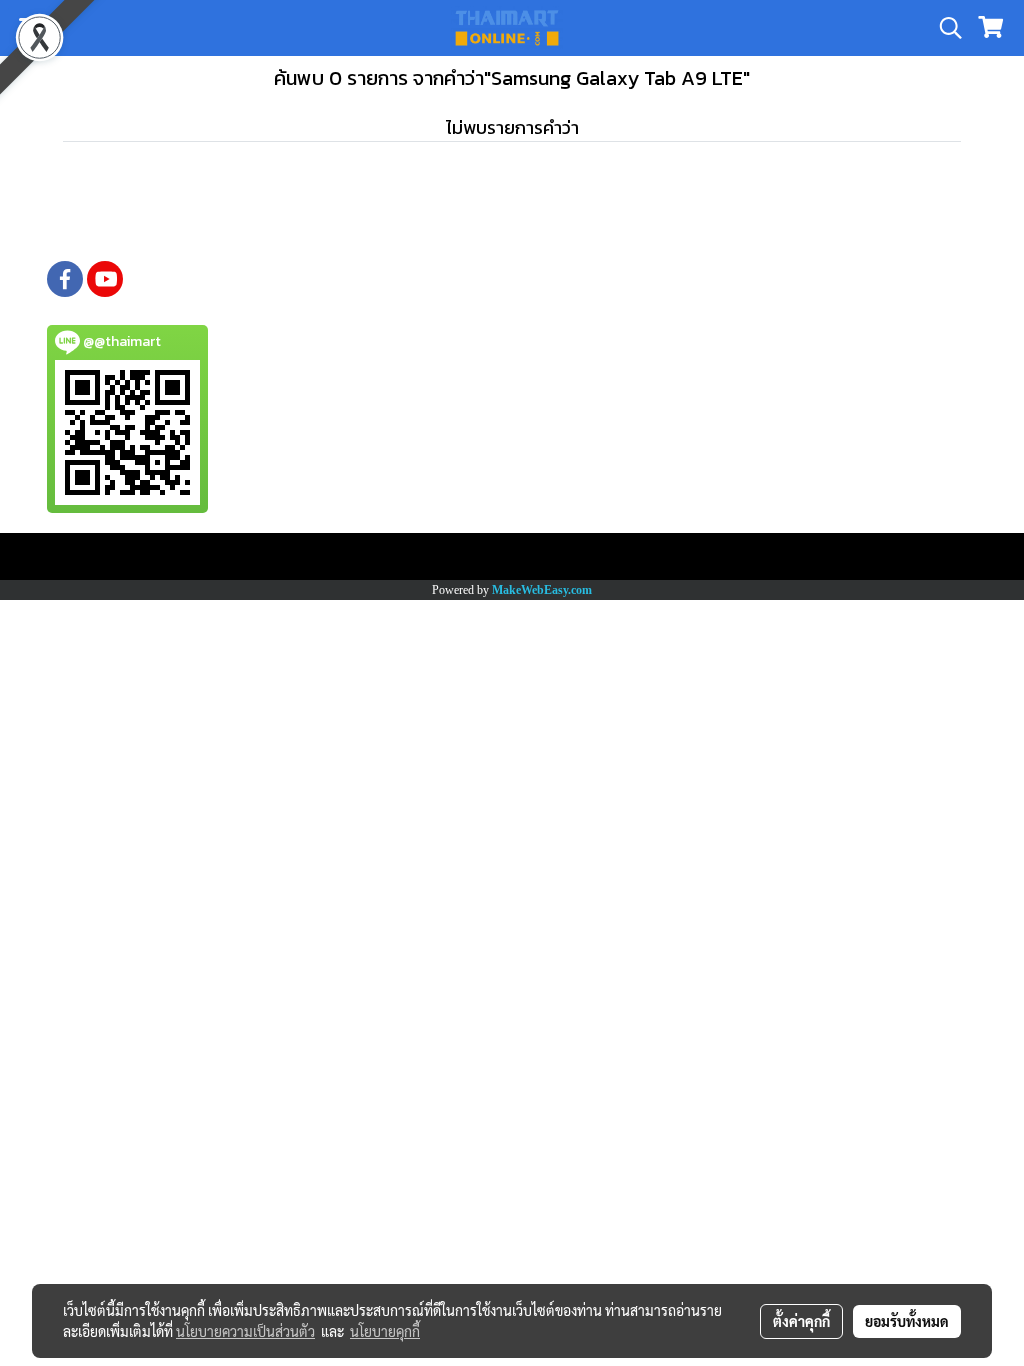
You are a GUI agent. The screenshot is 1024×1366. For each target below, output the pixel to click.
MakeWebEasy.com (542, 590)
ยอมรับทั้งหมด (907, 1321)
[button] (944, 28)
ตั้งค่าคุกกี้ (801, 1321)
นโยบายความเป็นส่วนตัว (245, 1331)
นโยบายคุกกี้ (385, 1331)
